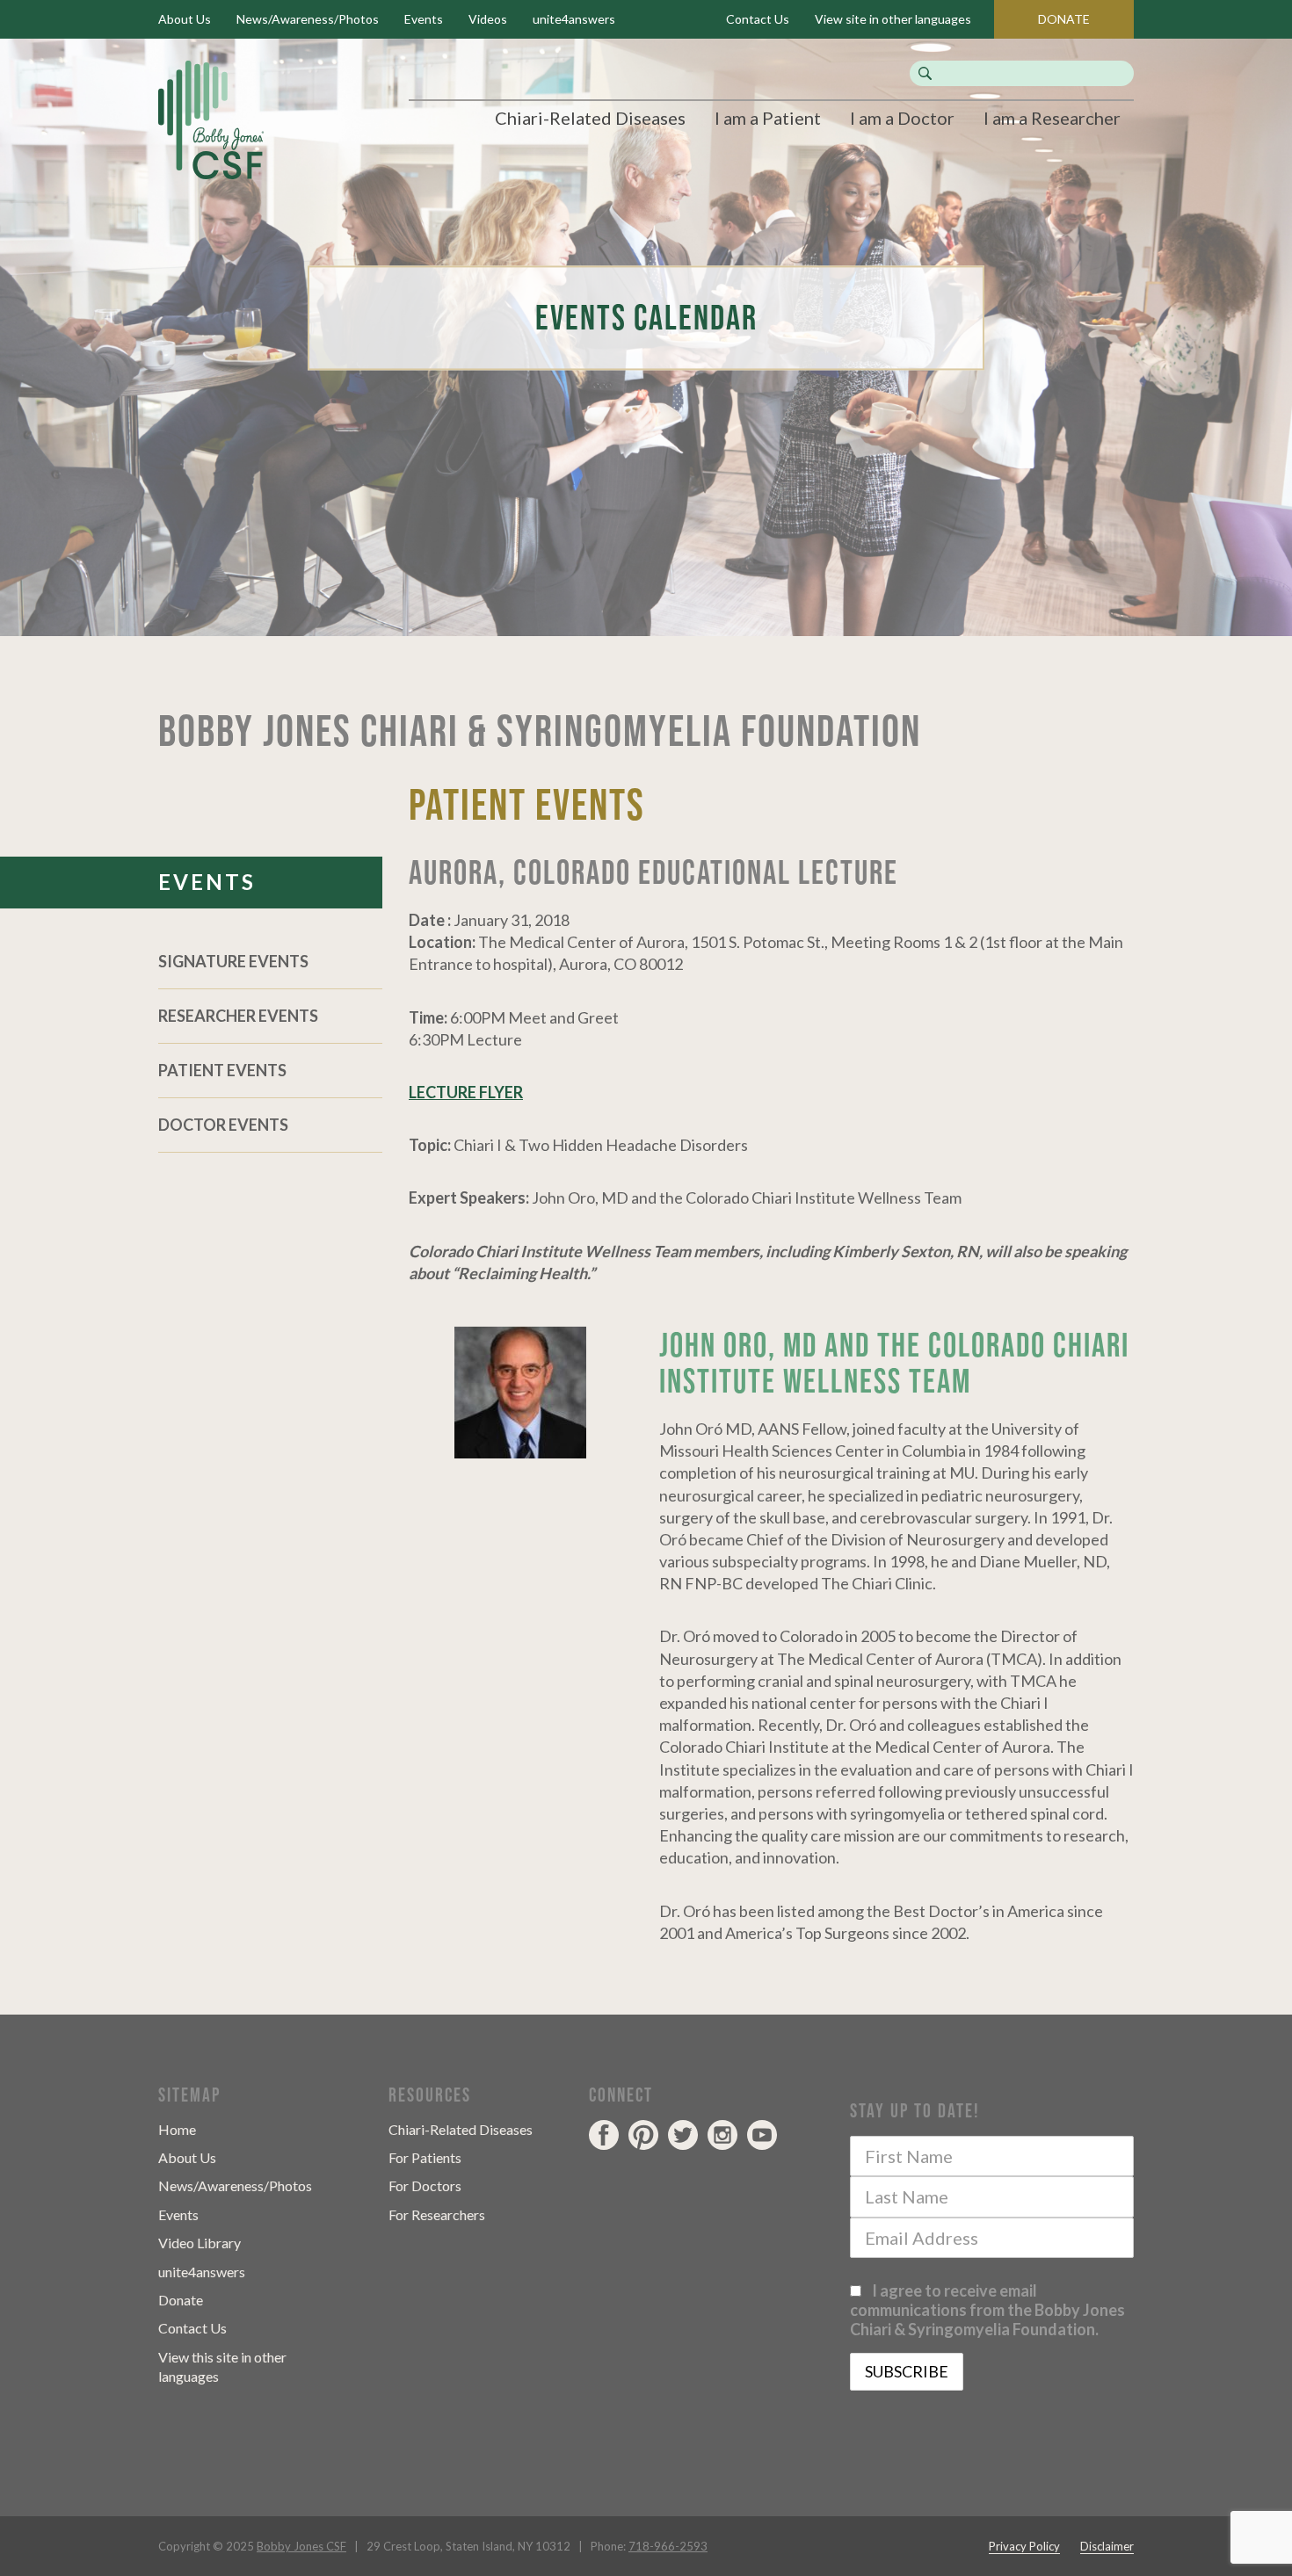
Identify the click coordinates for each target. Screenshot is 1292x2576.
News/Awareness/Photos (308, 19)
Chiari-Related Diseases (590, 118)
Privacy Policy (1024, 2546)
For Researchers (437, 2214)
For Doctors (425, 2185)
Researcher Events (238, 1016)
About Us (185, 19)
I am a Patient (768, 118)
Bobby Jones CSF (301, 2546)
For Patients (425, 2157)
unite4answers (574, 19)
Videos (488, 19)
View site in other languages (893, 19)
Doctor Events (223, 1125)
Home (177, 2129)
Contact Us (758, 19)
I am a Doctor (902, 118)
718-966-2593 (668, 2546)
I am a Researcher (1052, 118)
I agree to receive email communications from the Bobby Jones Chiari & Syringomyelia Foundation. (987, 2310)
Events (424, 19)
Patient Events (222, 1070)
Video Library (200, 2243)
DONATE (1064, 19)
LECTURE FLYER (466, 1092)
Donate (181, 2300)
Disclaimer (1107, 2546)
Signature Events (233, 961)
